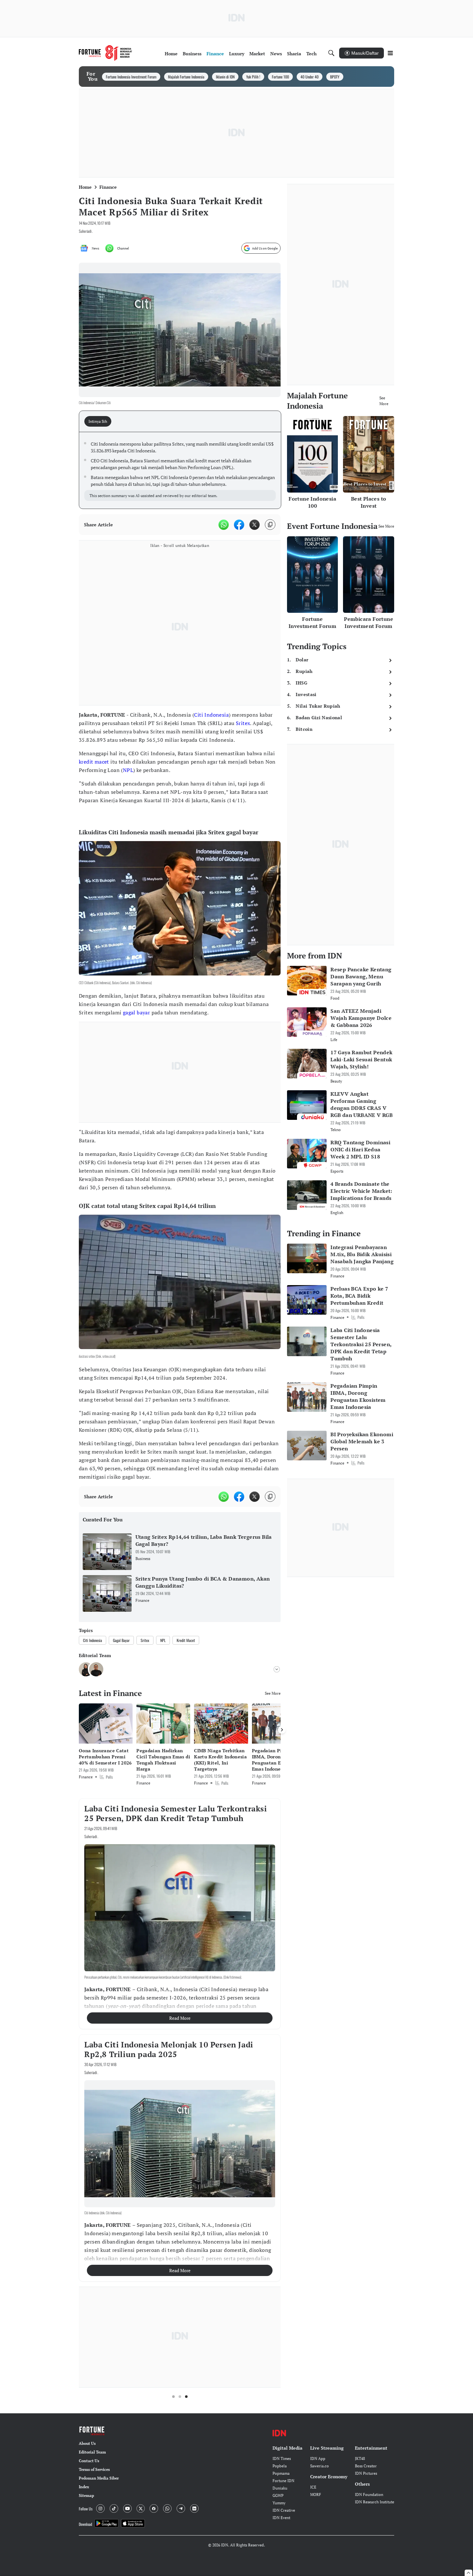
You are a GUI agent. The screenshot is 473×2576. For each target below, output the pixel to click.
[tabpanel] (180, 470)
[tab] (100, 421)
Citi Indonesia (211, 715)
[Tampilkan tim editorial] (277, 1669)
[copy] (270, 525)
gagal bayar (136, 1012)
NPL (128, 770)
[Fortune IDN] (106, 53)
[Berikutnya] (282, 1730)
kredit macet (94, 762)
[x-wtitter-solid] (255, 525)
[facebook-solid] (239, 525)
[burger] (390, 53)
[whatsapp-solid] (224, 525)
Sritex (243, 723)
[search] (331, 53)
